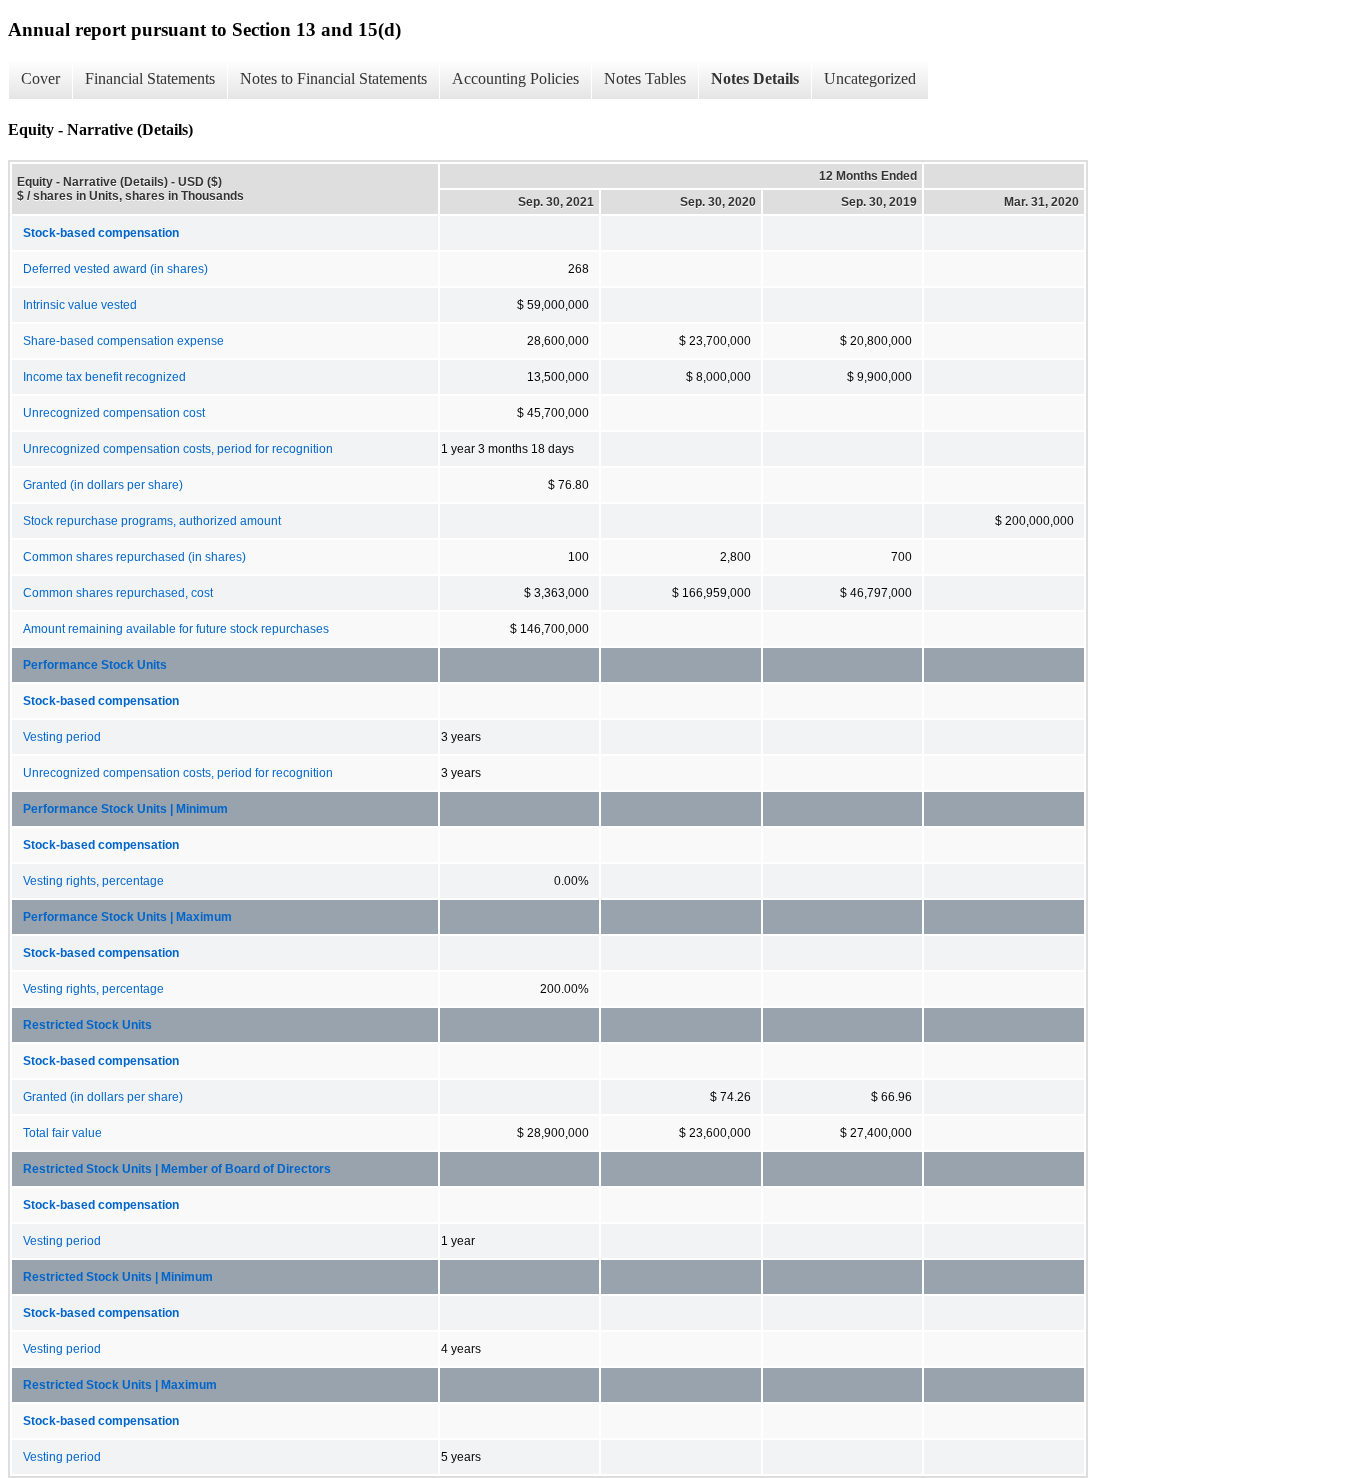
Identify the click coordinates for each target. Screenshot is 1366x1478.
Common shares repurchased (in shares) (134, 557)
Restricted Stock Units (87, 1025)
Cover (40, 78)
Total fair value (62, 1133)
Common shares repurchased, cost (118, 593)
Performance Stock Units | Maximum (127, 917)
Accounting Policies (515, 78)
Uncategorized (870, 78)
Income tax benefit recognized (104, 377)
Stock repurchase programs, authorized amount (152, 521)
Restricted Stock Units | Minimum (118, 1277)
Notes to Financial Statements (333, 78)
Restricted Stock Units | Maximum (120, 1385)
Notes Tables (645, 78)
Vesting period (62, 737)
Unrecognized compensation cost (114, 413)
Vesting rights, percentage (93, 881)
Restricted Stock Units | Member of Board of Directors (177, 1169)
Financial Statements (150, 78)
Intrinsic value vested (80, 305)
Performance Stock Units (95, 665)
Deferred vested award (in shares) (115, 269)
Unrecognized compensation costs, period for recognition (178, 449)
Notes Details (755, 78)
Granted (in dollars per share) (103, 485)
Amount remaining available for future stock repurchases (176, 629)
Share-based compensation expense (123, 341)
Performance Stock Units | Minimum (125, 809)
